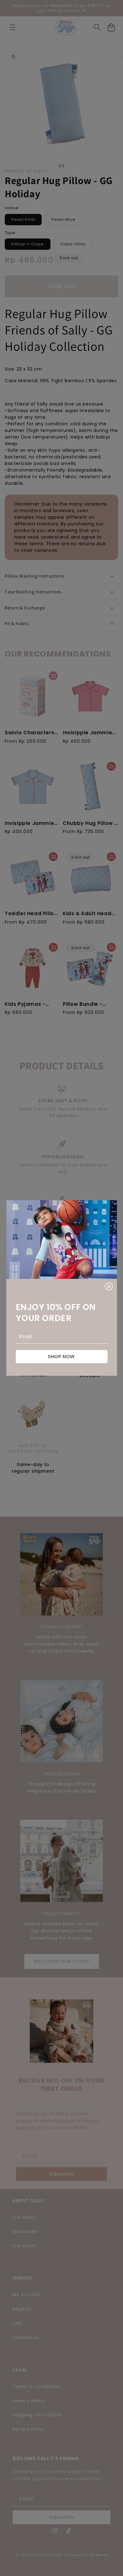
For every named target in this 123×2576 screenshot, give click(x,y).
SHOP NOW (61, 1356)
